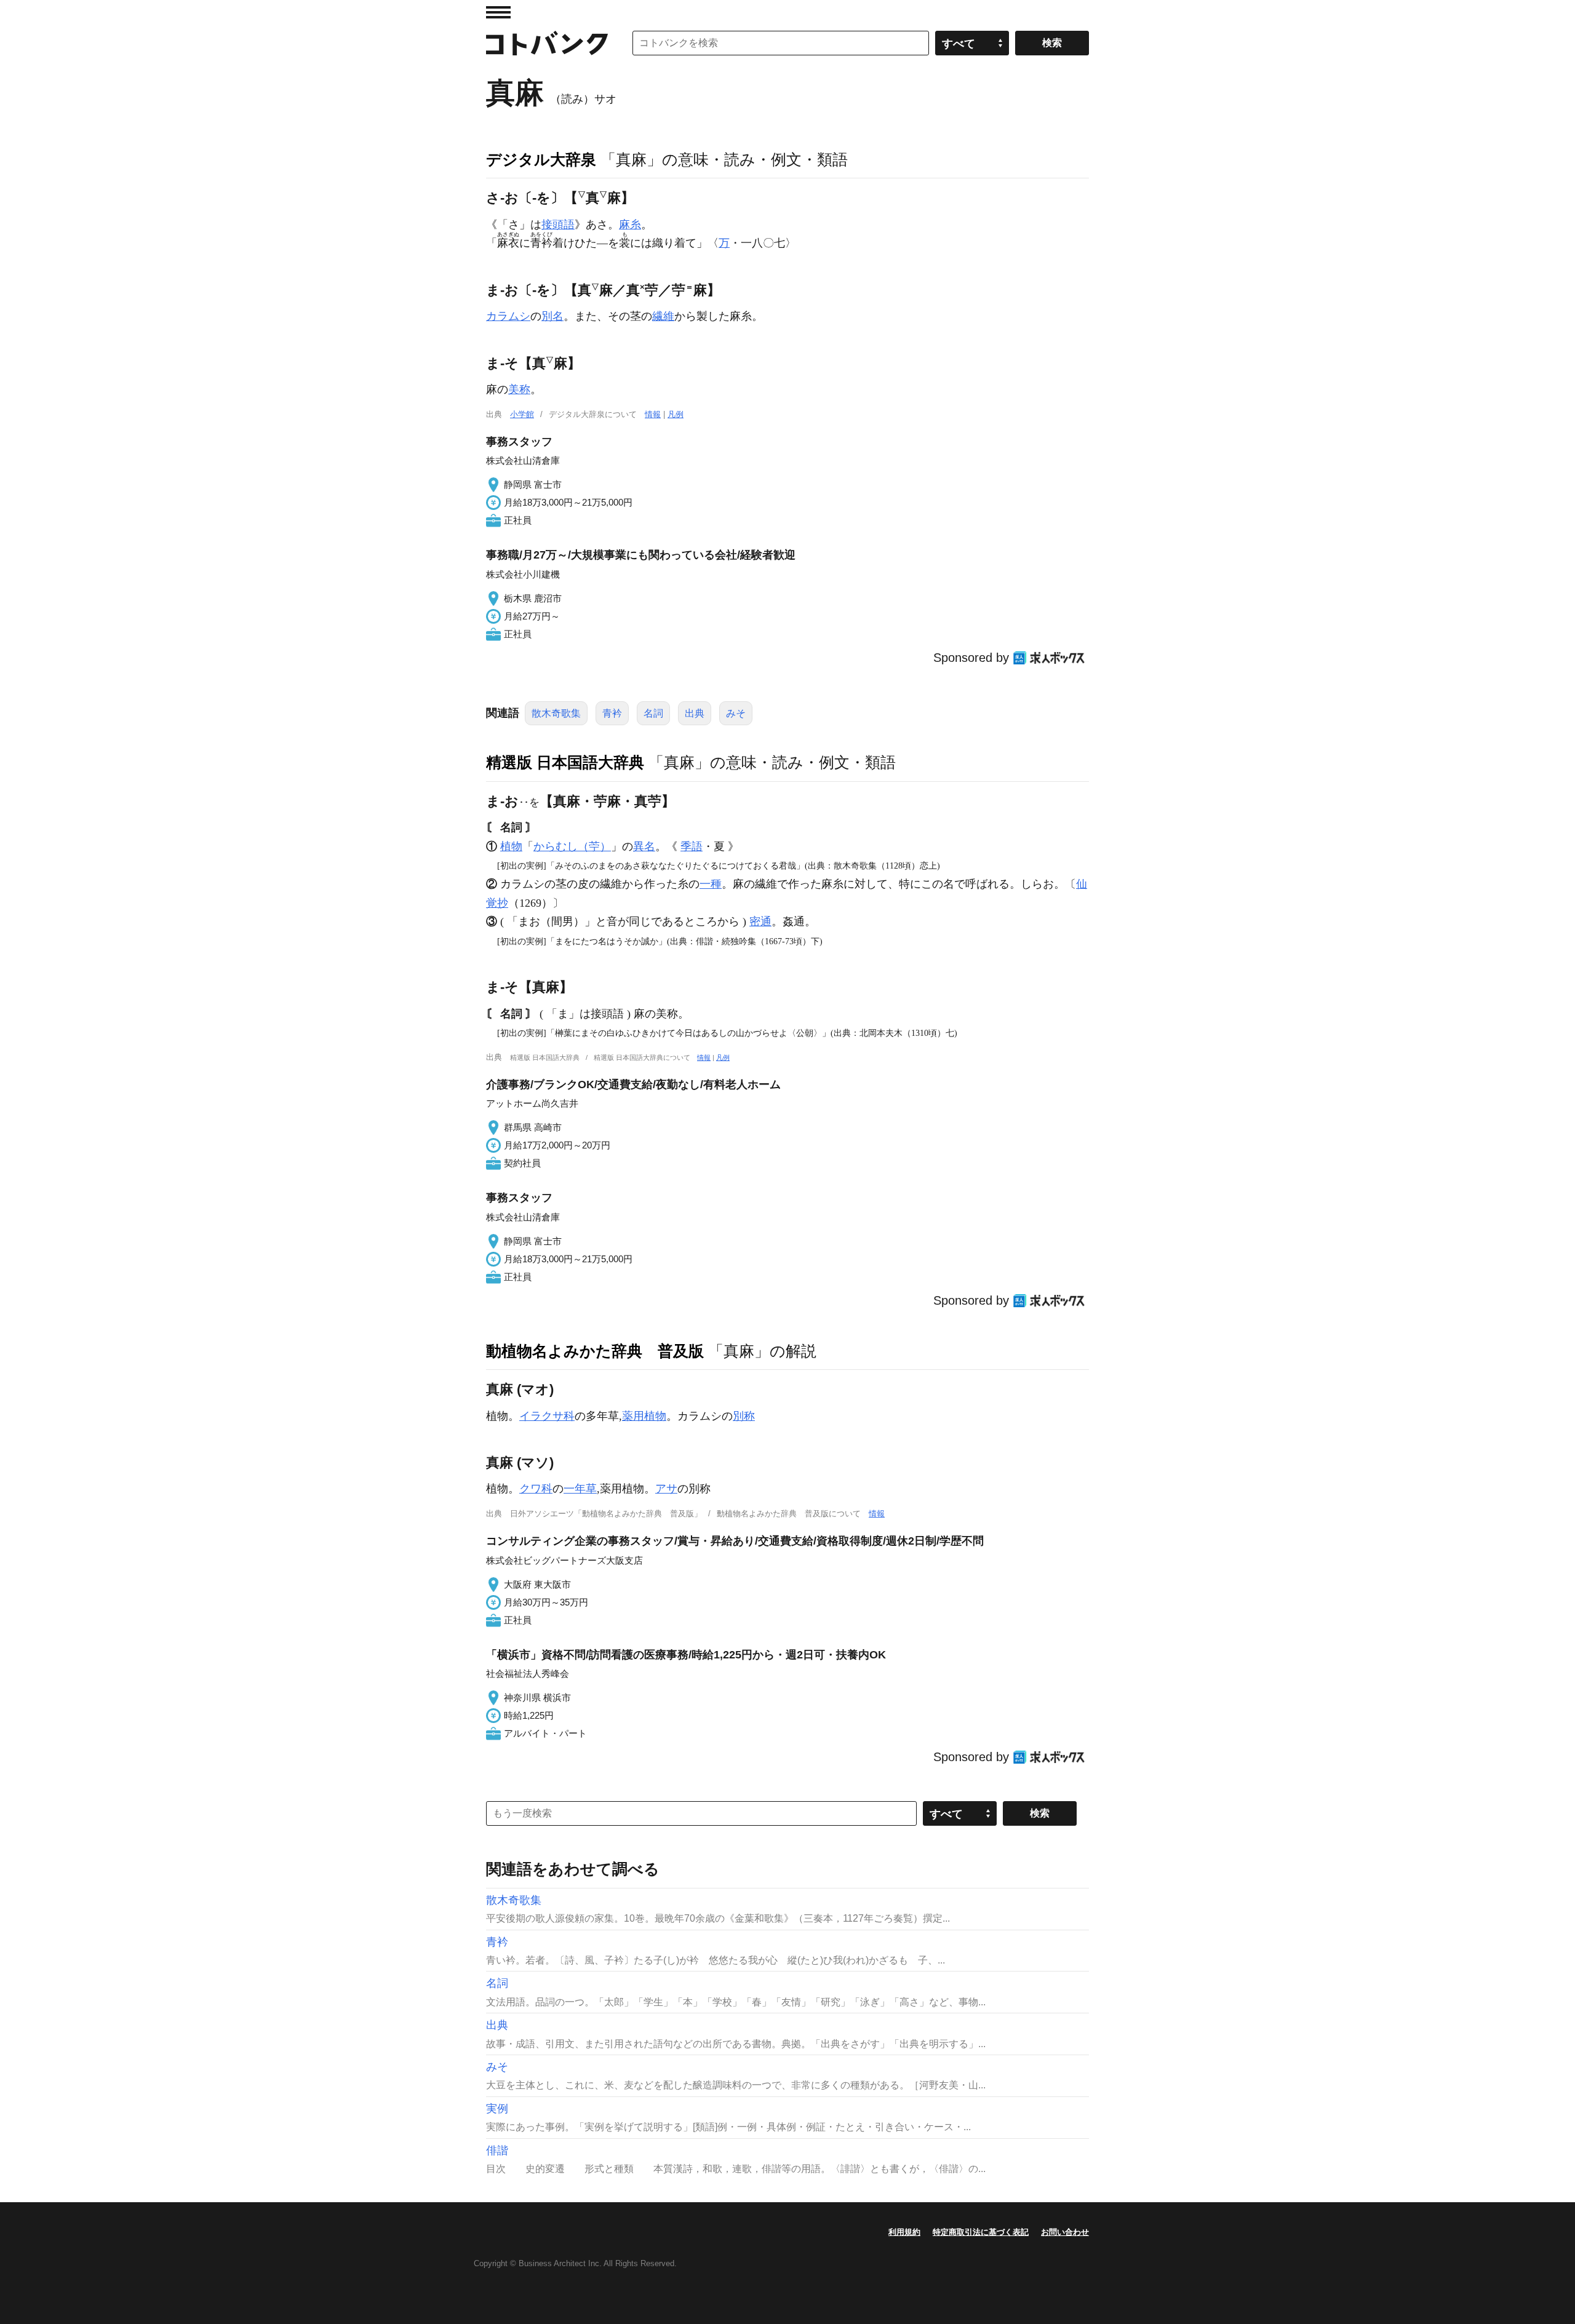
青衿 (612, 713)
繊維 (663, 316)
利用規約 (904, 2232)
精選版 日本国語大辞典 (565, 762)
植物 (511, 846)
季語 (692, 846)
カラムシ (508, 316)
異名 (644, 846)
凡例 (676, 414)
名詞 (653, 713)
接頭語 (558, 225)
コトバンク (547, 43)
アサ (666, 1489)
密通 (760, 921)
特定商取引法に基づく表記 (981, 2232)
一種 (711, 884)
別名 (552, 316)
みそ (736, 713)
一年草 (580, 1489)
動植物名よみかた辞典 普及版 (595, 1351)
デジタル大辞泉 (541, 159)
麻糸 (630, 225)
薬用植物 (644, 1416)
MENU (498, 12)
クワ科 (536, 1489)
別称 (744, 1416)
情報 (653, 414)
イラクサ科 (547, 1416)
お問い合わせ (1065, 2232)
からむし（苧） (572, 846)
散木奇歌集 (556, 713)
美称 (519, 389)
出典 (695, 713)
